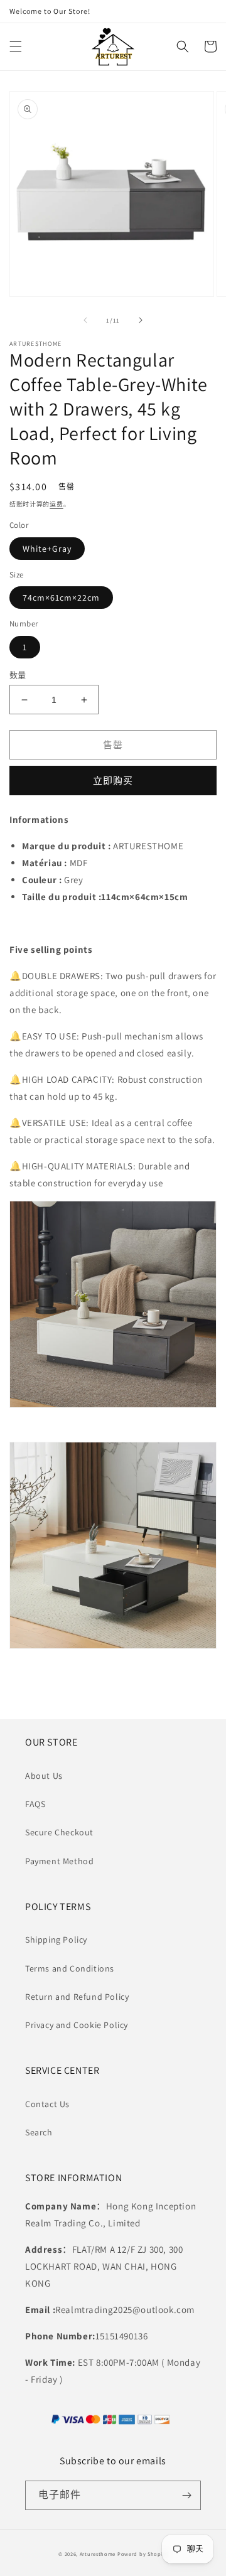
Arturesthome (98, 2554)
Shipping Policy (56, 1940)
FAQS (35, 1804)
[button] (16, 46)
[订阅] (186, 2495)
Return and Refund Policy (77, 1997)
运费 (56, 504)
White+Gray (47, 549)
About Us (44, 1776)
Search (39, 2132)
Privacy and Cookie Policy (77, 2025)
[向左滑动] (85, 320)
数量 (18, 675)
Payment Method (59, 1861)
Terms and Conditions (70, 1968)
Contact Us (47, 2104)
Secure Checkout (59, 1832)
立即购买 (113, 781)
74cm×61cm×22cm (61, 598)
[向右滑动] (141, 320)
